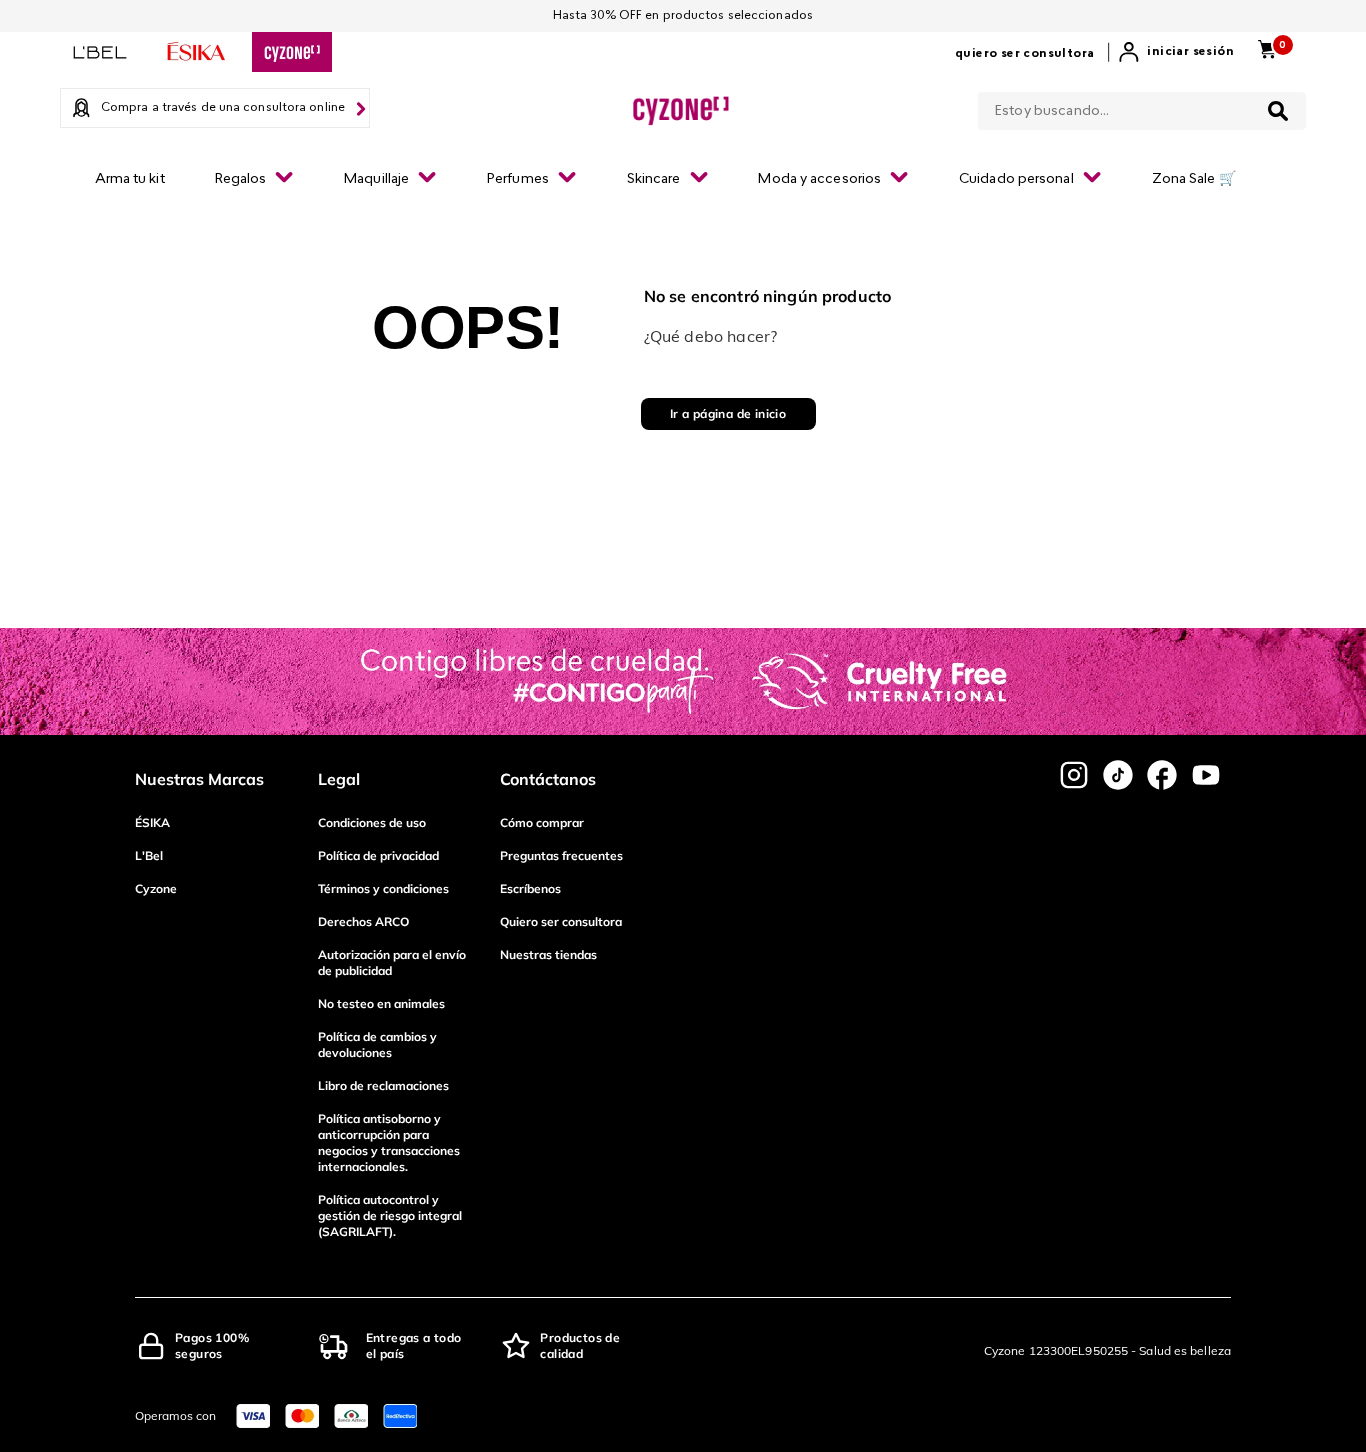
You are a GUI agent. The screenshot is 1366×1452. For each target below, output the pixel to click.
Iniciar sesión (1190, 52)
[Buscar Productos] (1278, 111)
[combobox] (1142, 107)
